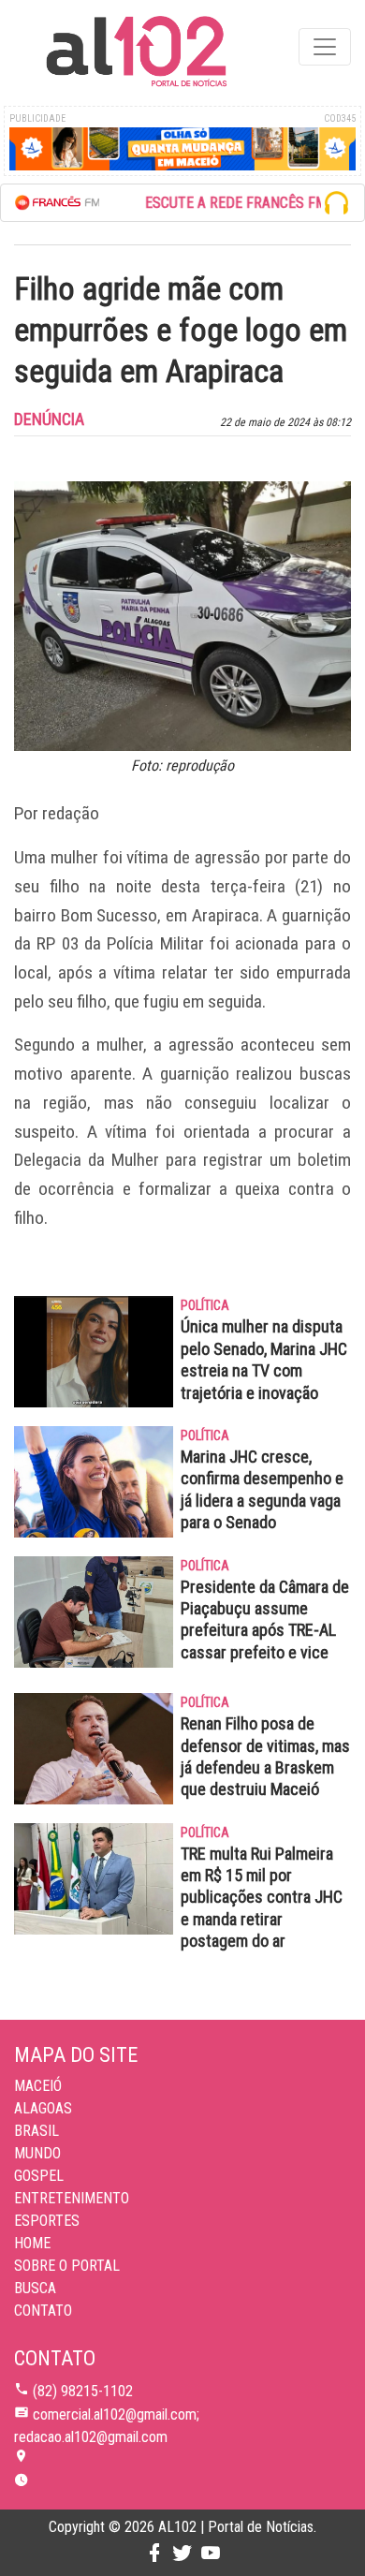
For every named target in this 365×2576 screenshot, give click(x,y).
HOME (32, 2243)
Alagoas (43, 2108)
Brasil (36, 2131)
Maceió (38, 2086)
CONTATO (43, 2311)
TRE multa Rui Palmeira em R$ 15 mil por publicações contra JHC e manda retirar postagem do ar (262, 1898)
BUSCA (35, 2288)
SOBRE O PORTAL (67, 2266)
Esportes (47, 2221)
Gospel (39, 2176)
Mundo (37, 2153)
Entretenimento (72, 2198)
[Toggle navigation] (325, 47)
